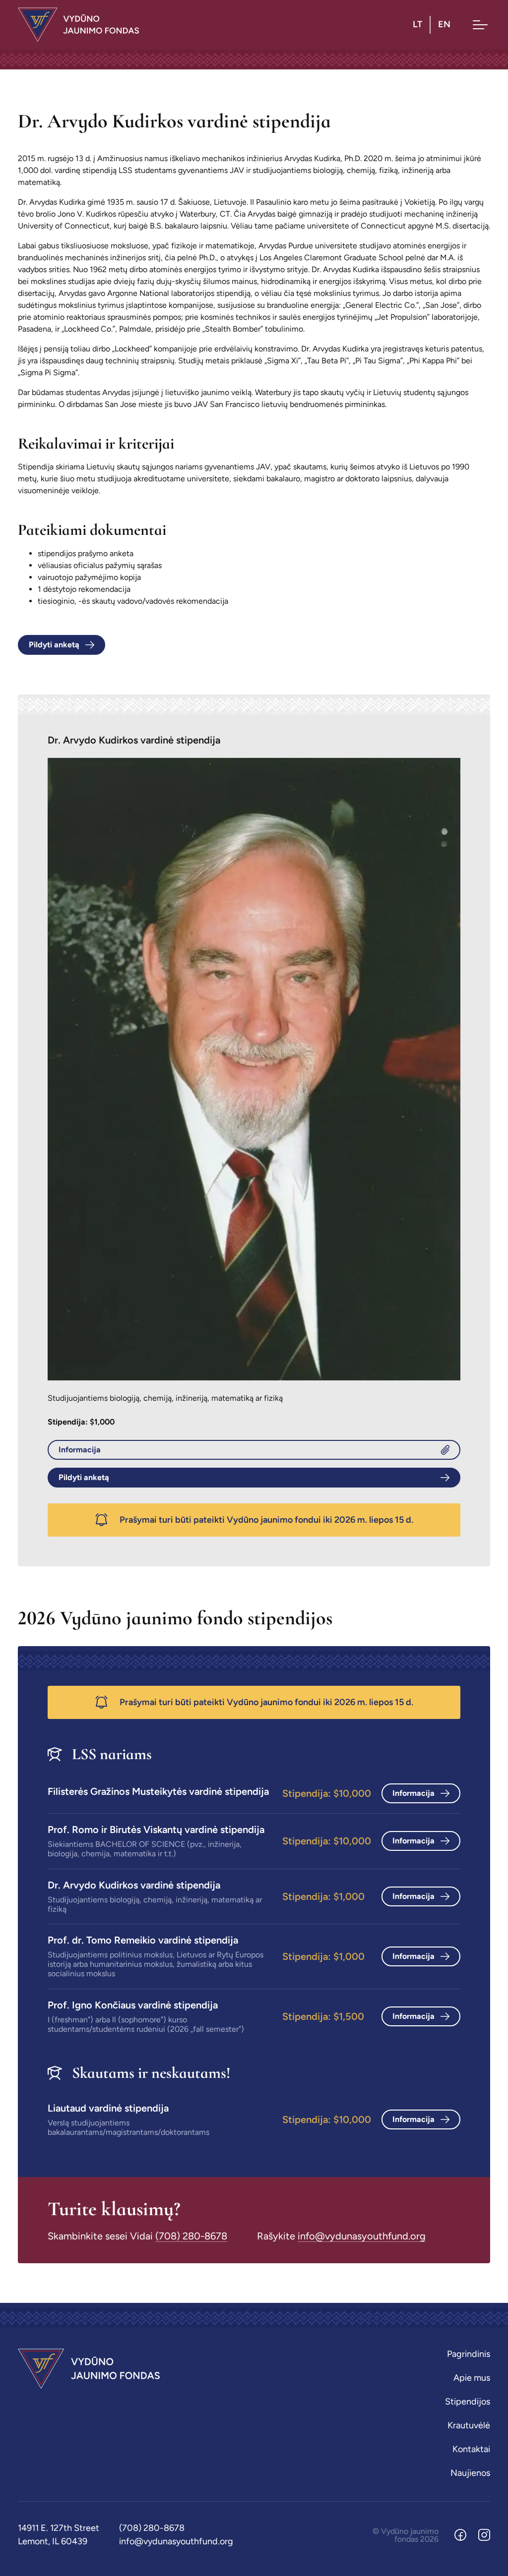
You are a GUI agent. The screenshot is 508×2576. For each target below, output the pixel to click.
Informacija (80, 1450)
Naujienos (470, 2473)
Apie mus (472, 2378)
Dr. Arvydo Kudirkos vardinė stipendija (134, 1885)
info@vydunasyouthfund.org (362, 2236)
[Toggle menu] (480, 25)
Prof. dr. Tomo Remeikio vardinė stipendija (143, 1940)
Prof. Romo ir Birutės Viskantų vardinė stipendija (156, 1830)
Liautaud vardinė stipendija (108, 2108)
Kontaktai (471, 2449)
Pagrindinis (469, 2354)
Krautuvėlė (469, 2425)
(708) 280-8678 (191, 2236)
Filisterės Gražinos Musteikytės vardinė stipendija (158, 1791)
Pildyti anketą (54, 645)
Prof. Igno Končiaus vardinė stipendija (133, 2005)
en (444, 24)
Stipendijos (468, 2402)
